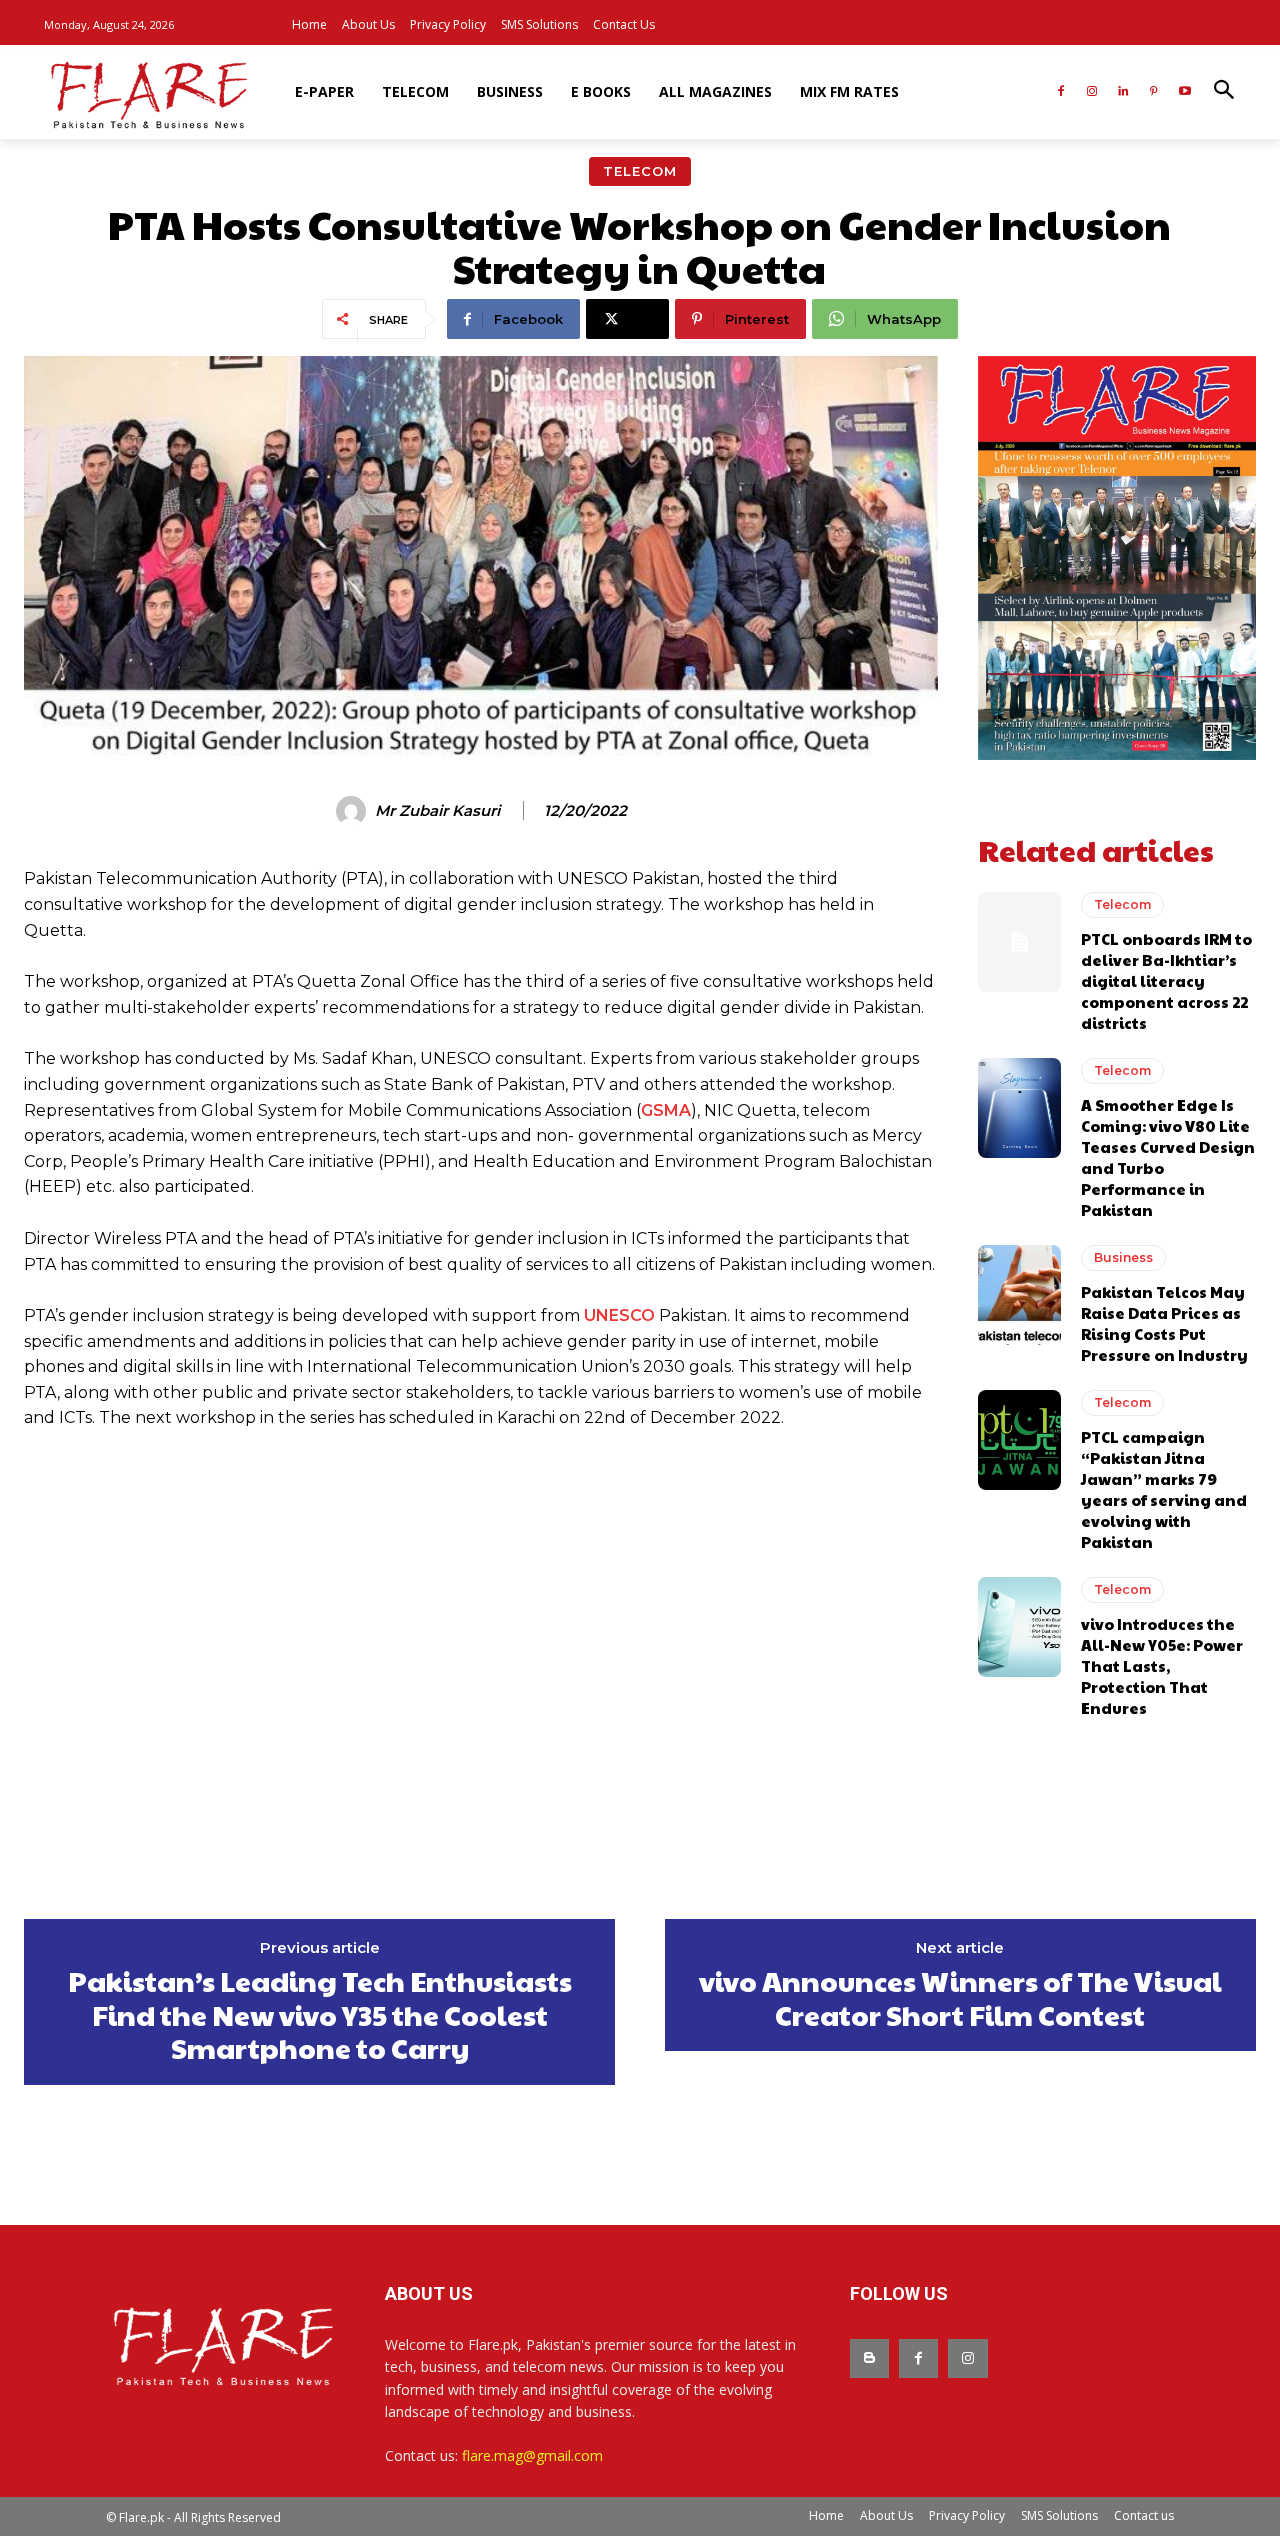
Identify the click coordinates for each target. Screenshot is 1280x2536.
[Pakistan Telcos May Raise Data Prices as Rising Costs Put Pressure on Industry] (1019, 1295)
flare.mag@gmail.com (532, 2455)
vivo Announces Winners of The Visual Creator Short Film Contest (960, 1997)
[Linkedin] (1123, 92)
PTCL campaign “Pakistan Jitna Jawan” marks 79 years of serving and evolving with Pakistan (1164, 1489)
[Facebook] (1061, 92)
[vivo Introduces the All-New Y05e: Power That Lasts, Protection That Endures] (1019, 1627)
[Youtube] (1184, 92)
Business (1123, 1257)
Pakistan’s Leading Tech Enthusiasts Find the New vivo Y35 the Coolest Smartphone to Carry (320, 2014)
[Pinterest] (1153, 92)
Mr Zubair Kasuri (437, 811)
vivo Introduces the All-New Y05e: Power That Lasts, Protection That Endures (1162, 1665)
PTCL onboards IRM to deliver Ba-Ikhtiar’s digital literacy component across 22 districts (1166, 980)
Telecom (640, 171)
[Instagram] (1092, 92)
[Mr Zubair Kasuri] (354, 811)
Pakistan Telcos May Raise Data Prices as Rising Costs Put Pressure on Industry (1164, 1323)
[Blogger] (869, 2358)
